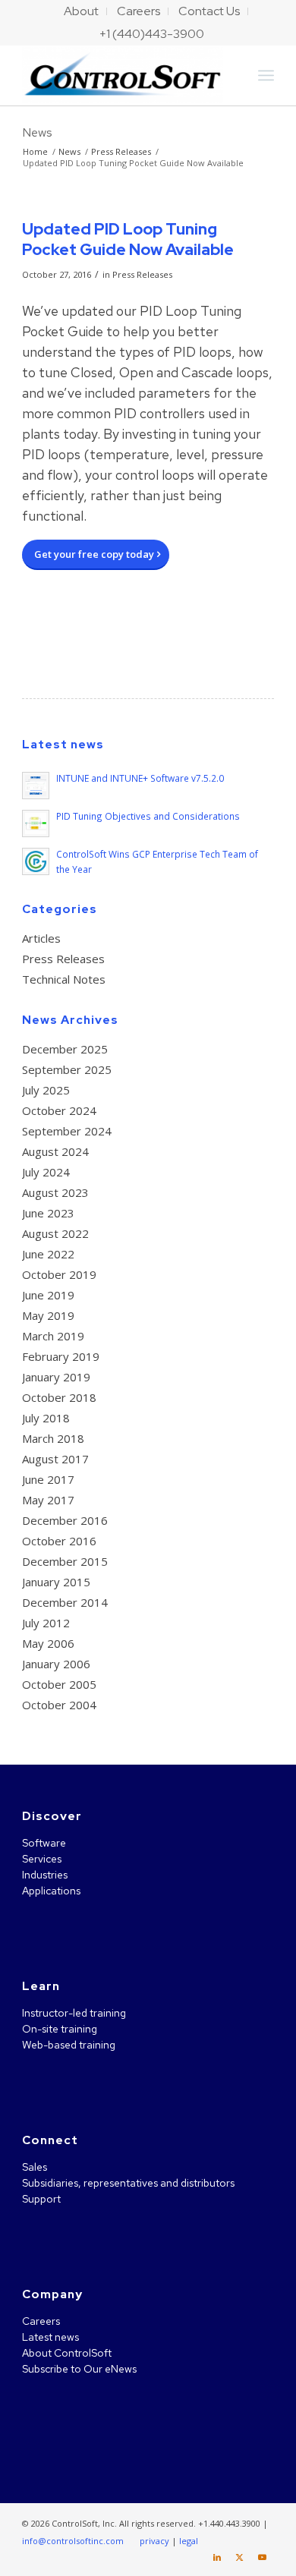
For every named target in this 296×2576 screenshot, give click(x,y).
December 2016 (65, 1520)
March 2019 (53, 1336)
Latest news (50, 2337)
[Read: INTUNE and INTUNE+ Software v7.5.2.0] (36, 786)
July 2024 (46, 1172)
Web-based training (69, 2045)
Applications (51, 1891)
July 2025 (46, 1090)
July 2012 (46, 1623)
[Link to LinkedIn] (217, 2557)
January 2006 (56, 1664)
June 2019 (48, 1295)
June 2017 (48, 1479)
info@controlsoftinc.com (73, 2541)
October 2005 (59, 1684)
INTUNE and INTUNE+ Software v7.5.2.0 (140, 778)
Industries (45, 1875)
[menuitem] (82, 11)
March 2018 (53, 1438)
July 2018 (46, 1418)
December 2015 (65, 1561)
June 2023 (48, 1213)
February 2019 (61, 1356)
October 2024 (59, 1110)
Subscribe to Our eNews (79, 2369)
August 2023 (55, 1192)
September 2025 (67, 1069)
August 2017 (55, 1459)
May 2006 (48, 1643)
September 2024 (67, 1131)
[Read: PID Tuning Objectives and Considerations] (36, 824)
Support (41, 2199)
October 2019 (59, 1274)
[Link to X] (240, 2557)
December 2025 (65, 1049)
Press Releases (142, 274)
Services (42, 1859)
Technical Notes (64, 979)
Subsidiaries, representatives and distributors (128, 2183)
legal (189, 2541)
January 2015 (56, 1582)
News (37, 132)
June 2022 (48, 1254)
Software (44, 1843)
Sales (35, 2167)
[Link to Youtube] (263, 2557)
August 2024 (55, 1151)
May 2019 (48, 1315)
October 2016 (59, 1541)
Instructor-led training (74, 2013)
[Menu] (266, 75)
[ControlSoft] (123, 75)
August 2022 (55, 1233)
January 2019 (56, 1377)
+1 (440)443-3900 (152, 34)
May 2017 (48, 1500)
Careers (41, 2321)
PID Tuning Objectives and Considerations (148, 816)
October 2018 (59, 1397)
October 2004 (59, 1705)
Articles (41, 938)
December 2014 (65, 1602)
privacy (154, 2541)
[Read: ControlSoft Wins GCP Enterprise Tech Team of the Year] (36, 861)
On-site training (60, 2029)
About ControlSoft (67, 2353)
